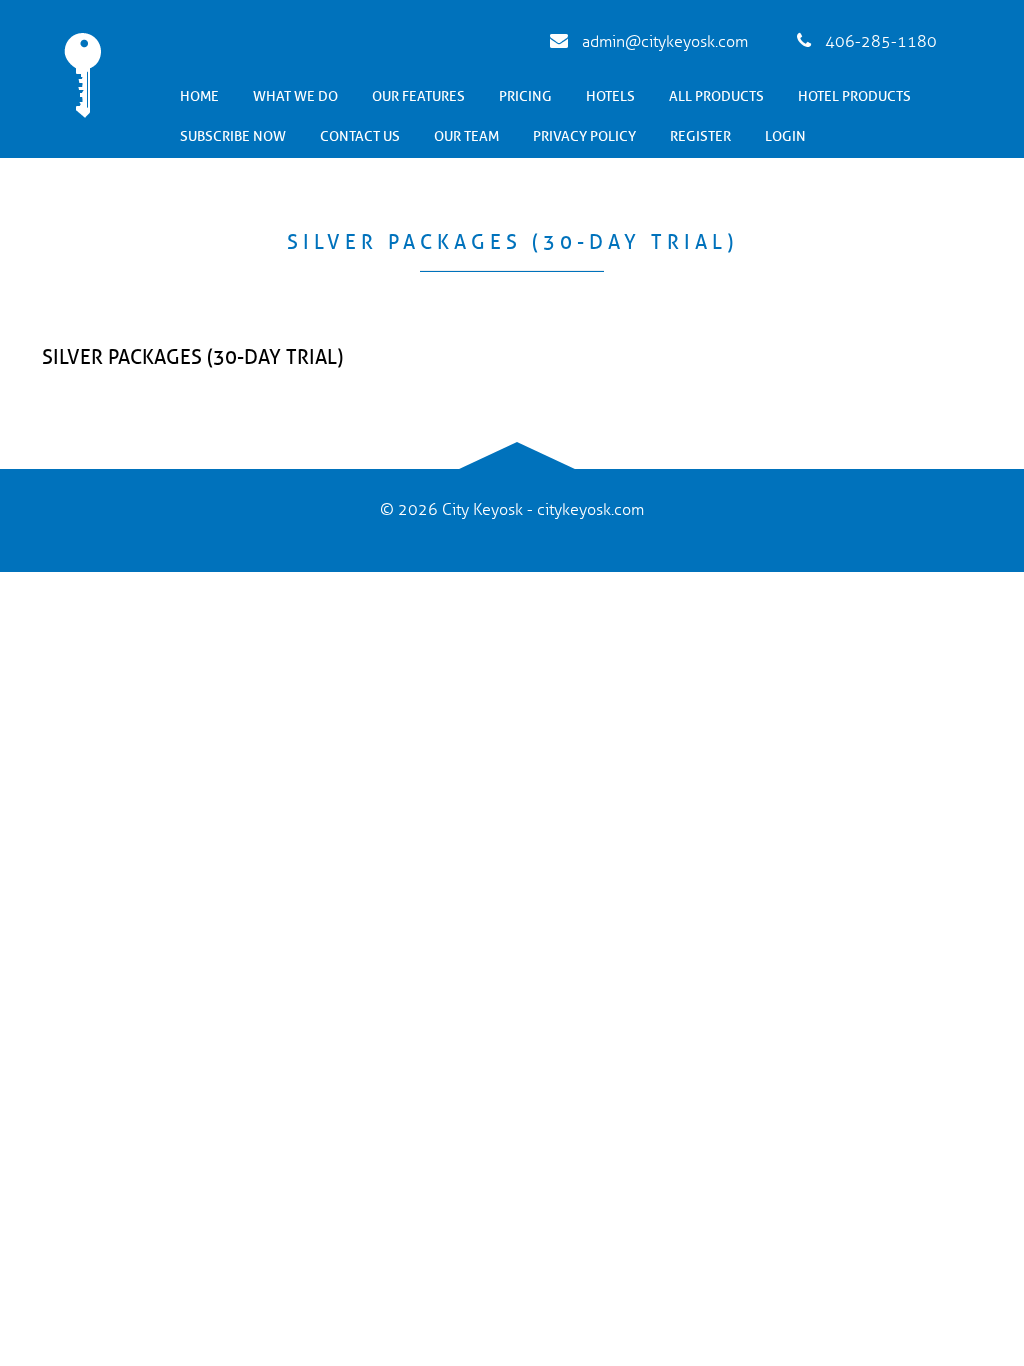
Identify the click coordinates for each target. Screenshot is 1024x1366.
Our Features (418, 96)
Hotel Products (854, 96)
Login (785, 136)
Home (199, 96)
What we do (295, 96)
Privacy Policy (584, 136)
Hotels (610, 96)
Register (700, 136)
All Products (716, 96)
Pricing (525, 96)
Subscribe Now (233, 136)
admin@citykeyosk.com (663, 42)
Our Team (466, 136)
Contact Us (360, 136)
